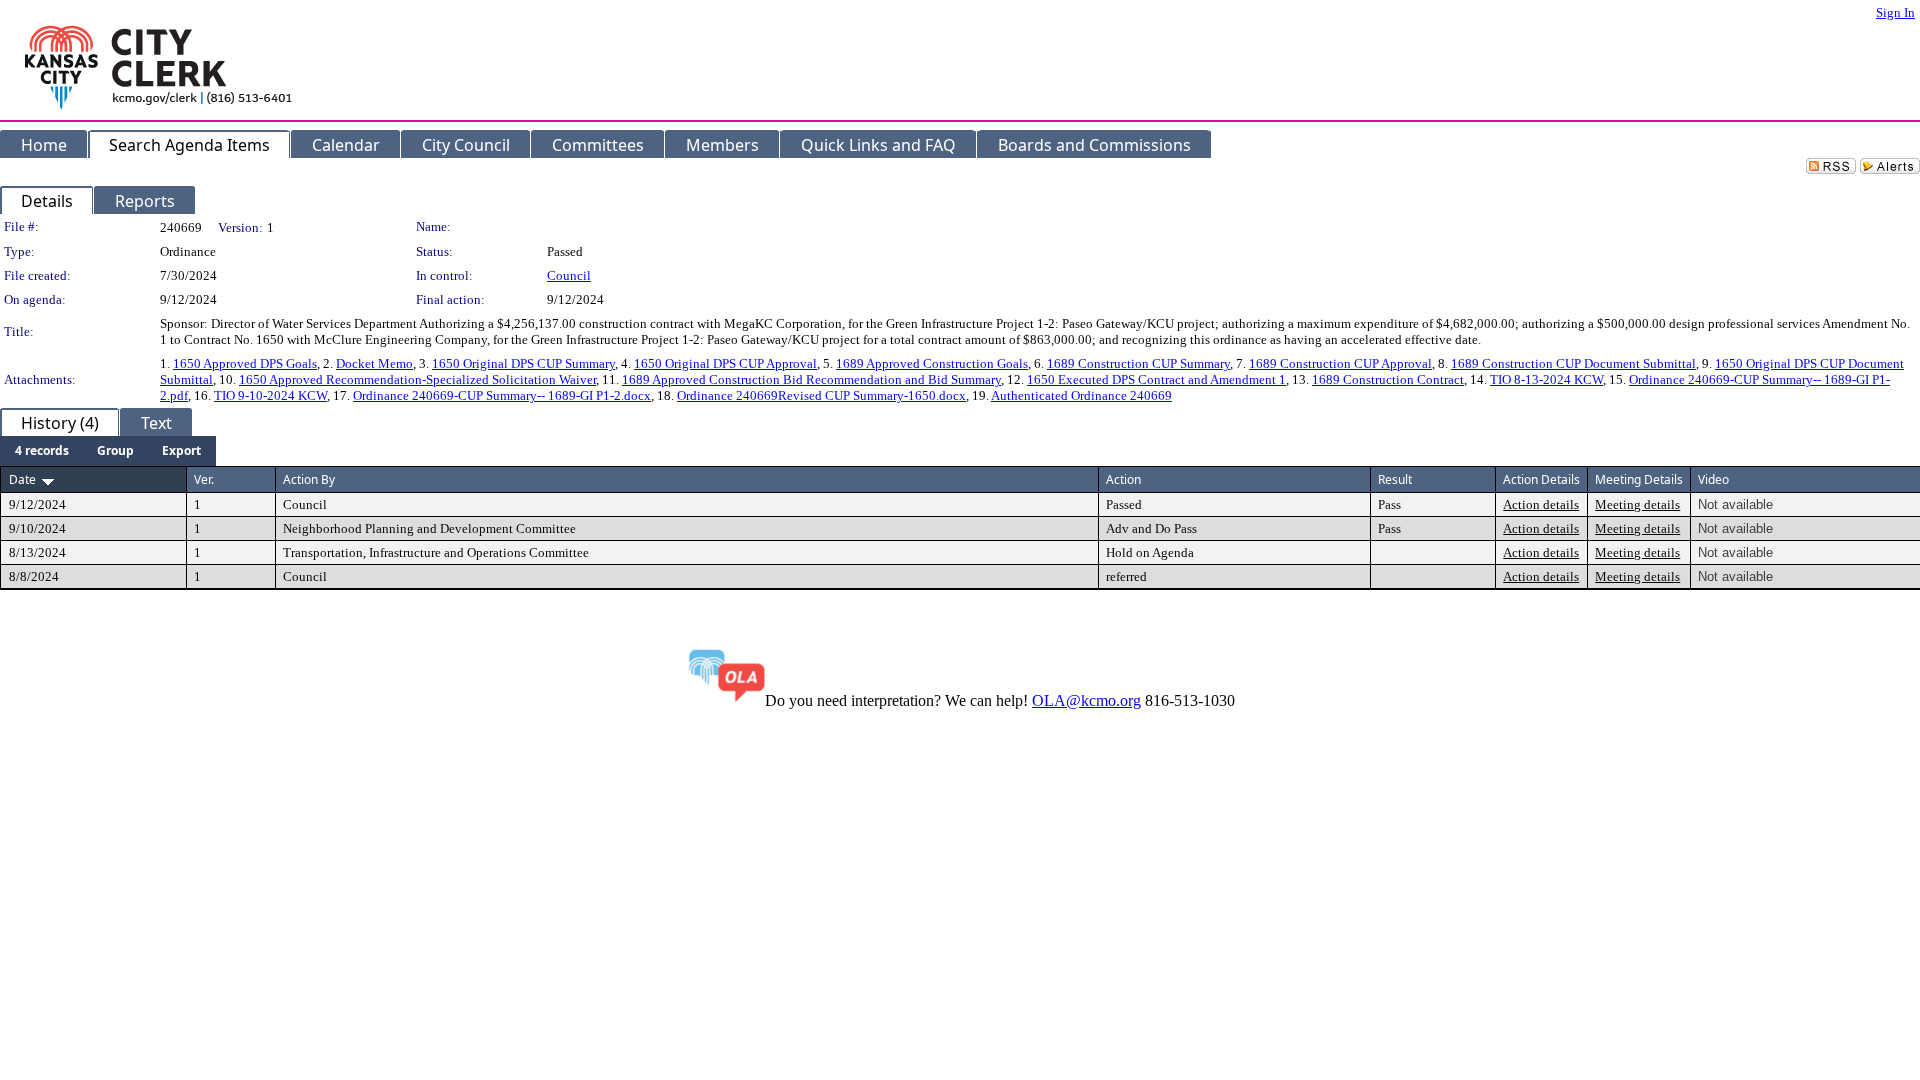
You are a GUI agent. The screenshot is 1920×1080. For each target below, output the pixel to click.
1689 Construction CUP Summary (1138, 363)
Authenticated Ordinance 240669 (1081, 395)
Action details (1541, 504)
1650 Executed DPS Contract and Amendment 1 (1156, 379)
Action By (309, 479)
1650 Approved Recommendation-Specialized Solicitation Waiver (417, 379)
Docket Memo (374, 363)
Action (1123, 479)
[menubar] (108, 451)
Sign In (1895, 12)
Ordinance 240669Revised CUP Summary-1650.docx (821, 395)
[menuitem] (42, 451)
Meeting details (1637, 504)
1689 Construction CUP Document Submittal (1573, 363)
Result (1395, 479)
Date (22, 479)
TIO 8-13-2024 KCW (1546, 379)
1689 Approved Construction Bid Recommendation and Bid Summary (811, 379)
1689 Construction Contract (1388, 379)
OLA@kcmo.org (1086, 700)
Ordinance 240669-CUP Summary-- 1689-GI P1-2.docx (502, 395)
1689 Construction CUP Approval (1340, 363)
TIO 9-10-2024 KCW (270, 395)
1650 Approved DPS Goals (245, 363)
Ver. (204, 479)
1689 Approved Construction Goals (932, 363)
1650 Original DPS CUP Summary (523, 363)
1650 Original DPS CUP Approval (725, 363)
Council (569, 275)
